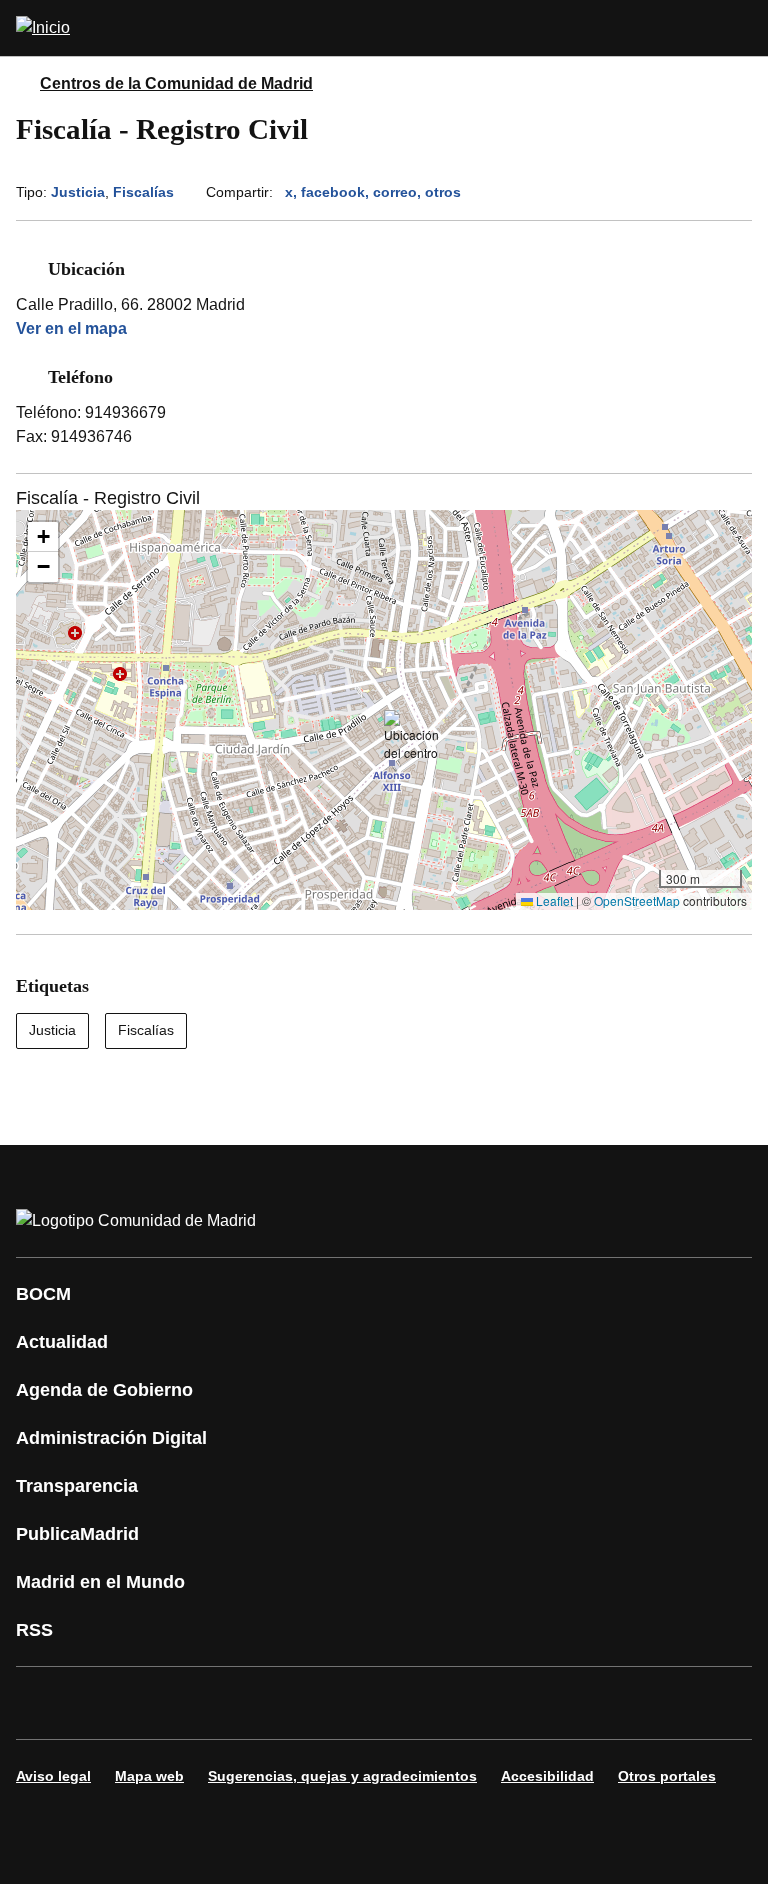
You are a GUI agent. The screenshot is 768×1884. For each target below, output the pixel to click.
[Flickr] (464, 1703)
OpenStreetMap (637, 900)
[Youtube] (224, 1703)
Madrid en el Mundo (100, 1582)
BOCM (43, 1294)
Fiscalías (143, 192)
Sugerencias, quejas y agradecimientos (342, 1776)
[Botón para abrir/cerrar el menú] (740, 28)
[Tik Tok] (404, 1703)
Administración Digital (111, 1438)
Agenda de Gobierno (104, 1390)
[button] (411, 736)
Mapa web (149, 1776)
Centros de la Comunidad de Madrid (176, 83)
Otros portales (667, 1776)
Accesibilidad (547, 1776)
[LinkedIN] (284, 1703)
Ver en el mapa (71, 328)
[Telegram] (524, 1703)
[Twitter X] (164, 1703)
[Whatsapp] (344, 1703)
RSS (34, 1630)
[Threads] (584, 1703)
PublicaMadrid (77, 1534)
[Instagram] (104, 1703)
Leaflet (553, 900)
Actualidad (62, 1342)
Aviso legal (53, 1776)
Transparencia (77, 1486)
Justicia (78, 192)
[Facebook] (44, 1703)
